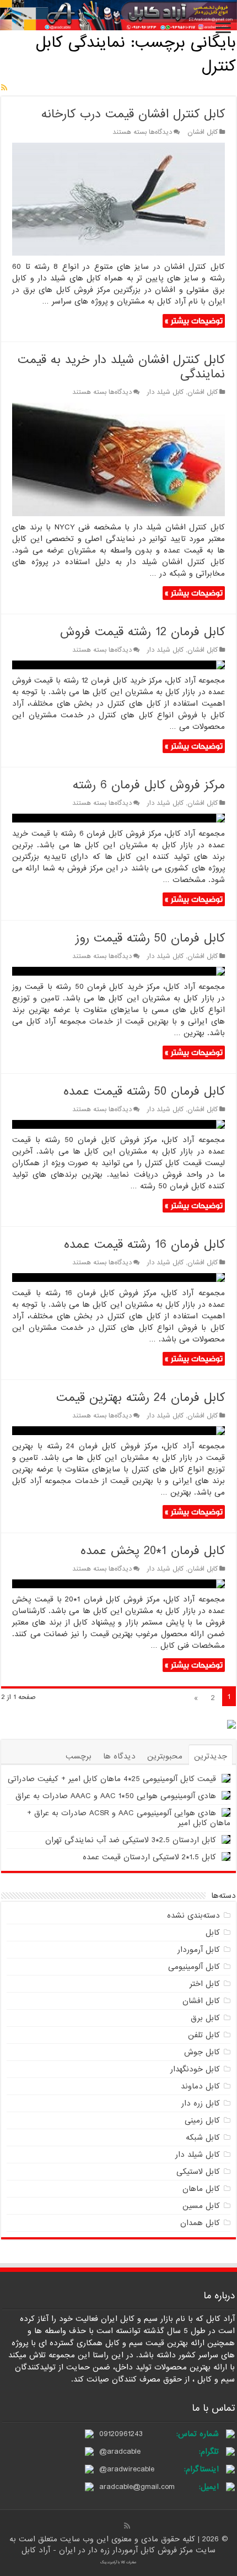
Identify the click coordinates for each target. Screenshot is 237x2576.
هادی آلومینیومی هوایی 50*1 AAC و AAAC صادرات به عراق (116, 1796)
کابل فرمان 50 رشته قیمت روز (150, 938)
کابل (213, 1933)
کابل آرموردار (199, 1950)
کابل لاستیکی (198, 2172)
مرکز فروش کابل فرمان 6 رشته (149, 785)
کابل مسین (201, 2206)
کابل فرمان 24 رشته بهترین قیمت (141, 1398)
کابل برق (205, 2018)
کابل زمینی (202, 2120)
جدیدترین (211, 1756)
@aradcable (120, 2451)
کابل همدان (200, 2223)
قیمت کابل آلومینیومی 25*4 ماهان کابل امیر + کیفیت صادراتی (112, 1779)
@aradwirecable (127, 2469)
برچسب (79, 1756)
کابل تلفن (204, 2035)
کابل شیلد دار (165, 392)
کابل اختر (205, 1984)
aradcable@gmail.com (137, 2487)
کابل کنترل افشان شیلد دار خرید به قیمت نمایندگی (121, 367)
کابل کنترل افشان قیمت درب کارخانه (133, 114)
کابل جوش (202, 2052)
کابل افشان (203, 132)
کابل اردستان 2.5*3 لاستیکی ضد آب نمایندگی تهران (131, 1840)
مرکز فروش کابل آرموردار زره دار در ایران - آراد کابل (109, 2550)
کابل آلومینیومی (194, 1967)
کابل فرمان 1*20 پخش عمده (153, 1551)
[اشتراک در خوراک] (4, 88)
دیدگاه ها (119, 1756)
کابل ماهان (201, 2189)
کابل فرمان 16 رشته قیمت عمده (144, 1245)
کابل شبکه (203, 2137)
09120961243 (121, 2434)
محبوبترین (165, 1756)
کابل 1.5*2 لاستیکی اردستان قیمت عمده (149, 1857)
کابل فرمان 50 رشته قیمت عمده (144, 1092)
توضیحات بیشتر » (194, 321)
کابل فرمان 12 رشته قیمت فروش (142, 632)
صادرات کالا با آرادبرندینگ (118, 2562)
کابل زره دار (201, 2103)
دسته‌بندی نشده (193, 1915)
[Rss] (127, 2526)
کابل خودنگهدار (195, 2069)
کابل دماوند (200, 2086)
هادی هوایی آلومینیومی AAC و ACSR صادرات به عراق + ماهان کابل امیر (129, 1818)
